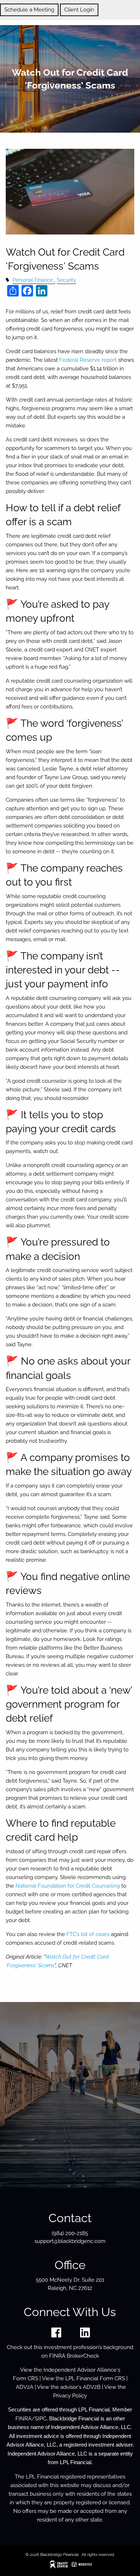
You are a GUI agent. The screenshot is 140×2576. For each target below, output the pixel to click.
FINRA (24, 2419)
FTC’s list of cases (88, 1934)
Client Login (79, 10)
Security (66, 280)
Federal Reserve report (88, 360)
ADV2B (92, 2387)
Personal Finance (33, 280)
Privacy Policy (70, 2396)
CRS (33, 2378)
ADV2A (25, 2387)
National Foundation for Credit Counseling (68, 1886)
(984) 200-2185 (70, 2233)
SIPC (41, 2419)
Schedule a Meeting (29, 10)
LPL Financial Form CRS (95, 2378)
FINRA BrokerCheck (74, 2356)
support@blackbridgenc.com (70, 2241)
